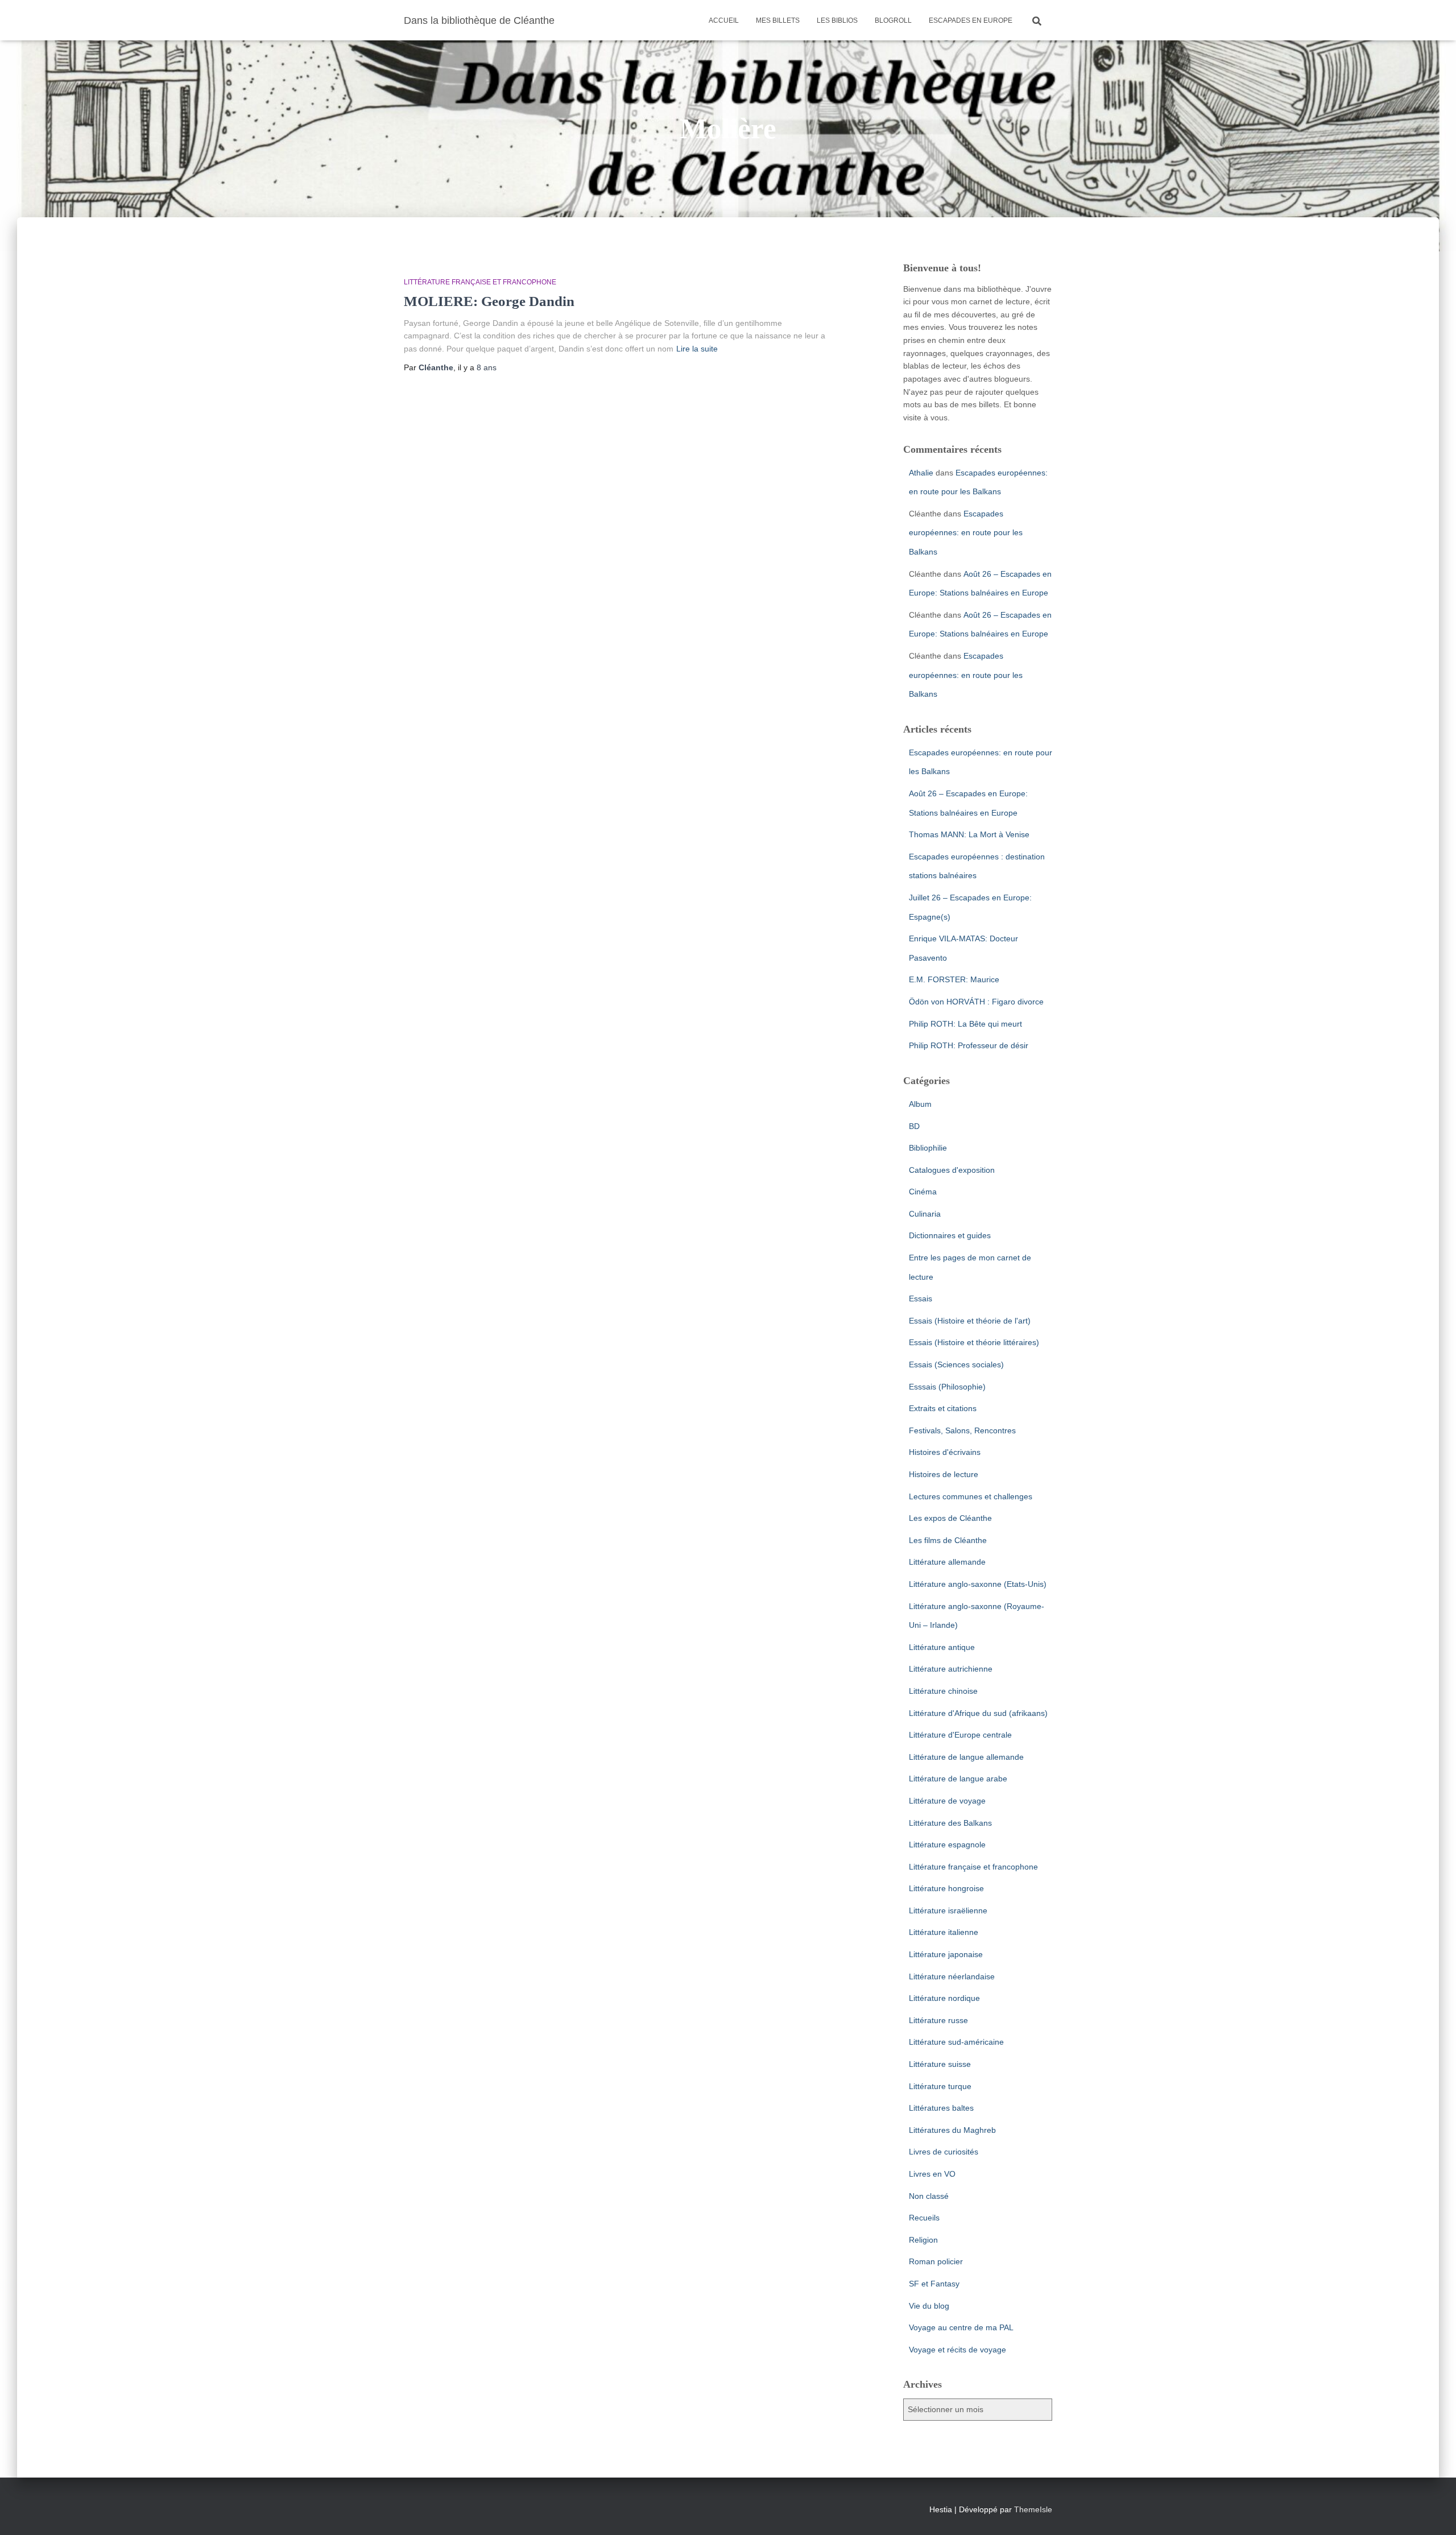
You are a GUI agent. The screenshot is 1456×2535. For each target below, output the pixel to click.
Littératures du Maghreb (952, 2130)
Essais (921, 1298)
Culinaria (925, 1214)
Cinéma (923, 1192)
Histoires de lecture (944, 1474)
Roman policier (936, 2261)
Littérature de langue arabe (958, 1779)
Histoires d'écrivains (945, 1452)
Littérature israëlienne (948, 1910)
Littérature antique (942, 1647)
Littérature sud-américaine (956, 2042)
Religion (923, 2240)
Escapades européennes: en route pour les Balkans (966, 533)
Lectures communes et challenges (971, 1496)
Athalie (921, 473)
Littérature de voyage (947, 1801)
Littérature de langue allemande (966, 1757)
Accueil (724, 20)
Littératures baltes (941, 2108)
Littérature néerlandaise (952, 1976)
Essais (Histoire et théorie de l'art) (970, 1321)
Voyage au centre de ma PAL (961, 2327)
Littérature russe (938, 2020)
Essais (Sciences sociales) (956, 1364)
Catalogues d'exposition (952, 1170)
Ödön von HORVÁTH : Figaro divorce (976, 1002)
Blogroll (893, 20)
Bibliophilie (928, 1148)
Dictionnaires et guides (950, 1235)
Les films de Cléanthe (948, 1540)
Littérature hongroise (946, 1888)
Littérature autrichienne (951, 1669)
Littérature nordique (944, 1998)
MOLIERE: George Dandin (489, 301)
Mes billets (778, 20)
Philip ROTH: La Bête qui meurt (965, 1024)
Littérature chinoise (943, 1691)
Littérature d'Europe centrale (960, 1735)
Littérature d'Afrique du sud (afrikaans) (978, 1713)
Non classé (929, 2196)
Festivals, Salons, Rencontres (962, 1430)
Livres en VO (932, 2174)
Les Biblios (837, 20)
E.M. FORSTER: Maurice (954, 979)
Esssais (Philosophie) (947, 1387)
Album (920, 1104)
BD (914, 1126)
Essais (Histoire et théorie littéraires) (974, 1342)
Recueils (924, 2218)
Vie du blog (929, 2306)
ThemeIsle (1033, 2509)
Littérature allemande (947, 1562)
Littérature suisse (940, 2064)
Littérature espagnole (947, 1845)
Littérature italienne (944, 1932)
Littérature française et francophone (480, 282)
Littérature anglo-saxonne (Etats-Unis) (978, 1584)
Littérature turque (940, 2086)
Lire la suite (697, 349)
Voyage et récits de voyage (957, 2350)
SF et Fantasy (934, 2284)
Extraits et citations (943, 1408)
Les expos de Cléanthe (950, 1518)
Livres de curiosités (944, 2152)
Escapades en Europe (971, 20)
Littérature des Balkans (950, 1823)
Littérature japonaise (946, 1954)
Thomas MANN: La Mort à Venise (969, 834)
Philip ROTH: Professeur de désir (969, 1045)
